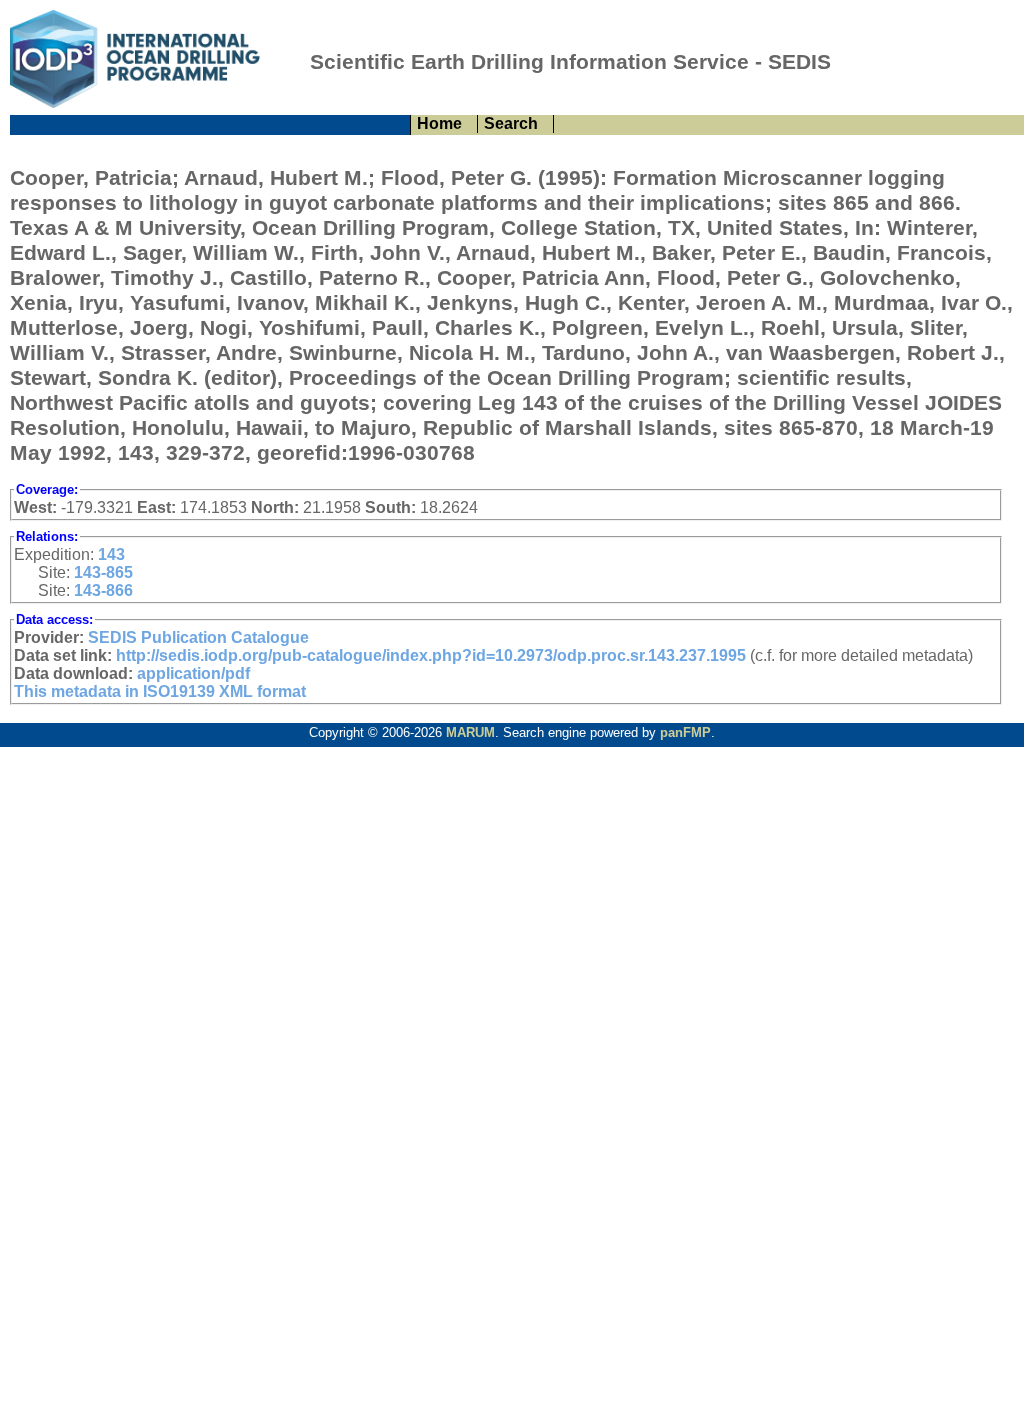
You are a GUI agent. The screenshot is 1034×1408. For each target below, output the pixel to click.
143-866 (103, 590)
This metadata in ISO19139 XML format (160, 691)
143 (111, 554)
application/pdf (193, 673)
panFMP (685, 732)
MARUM (470, 732)
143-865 (103, 572)
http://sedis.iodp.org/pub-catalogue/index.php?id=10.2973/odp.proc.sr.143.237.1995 (431, 655)
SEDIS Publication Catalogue (198, 637)
